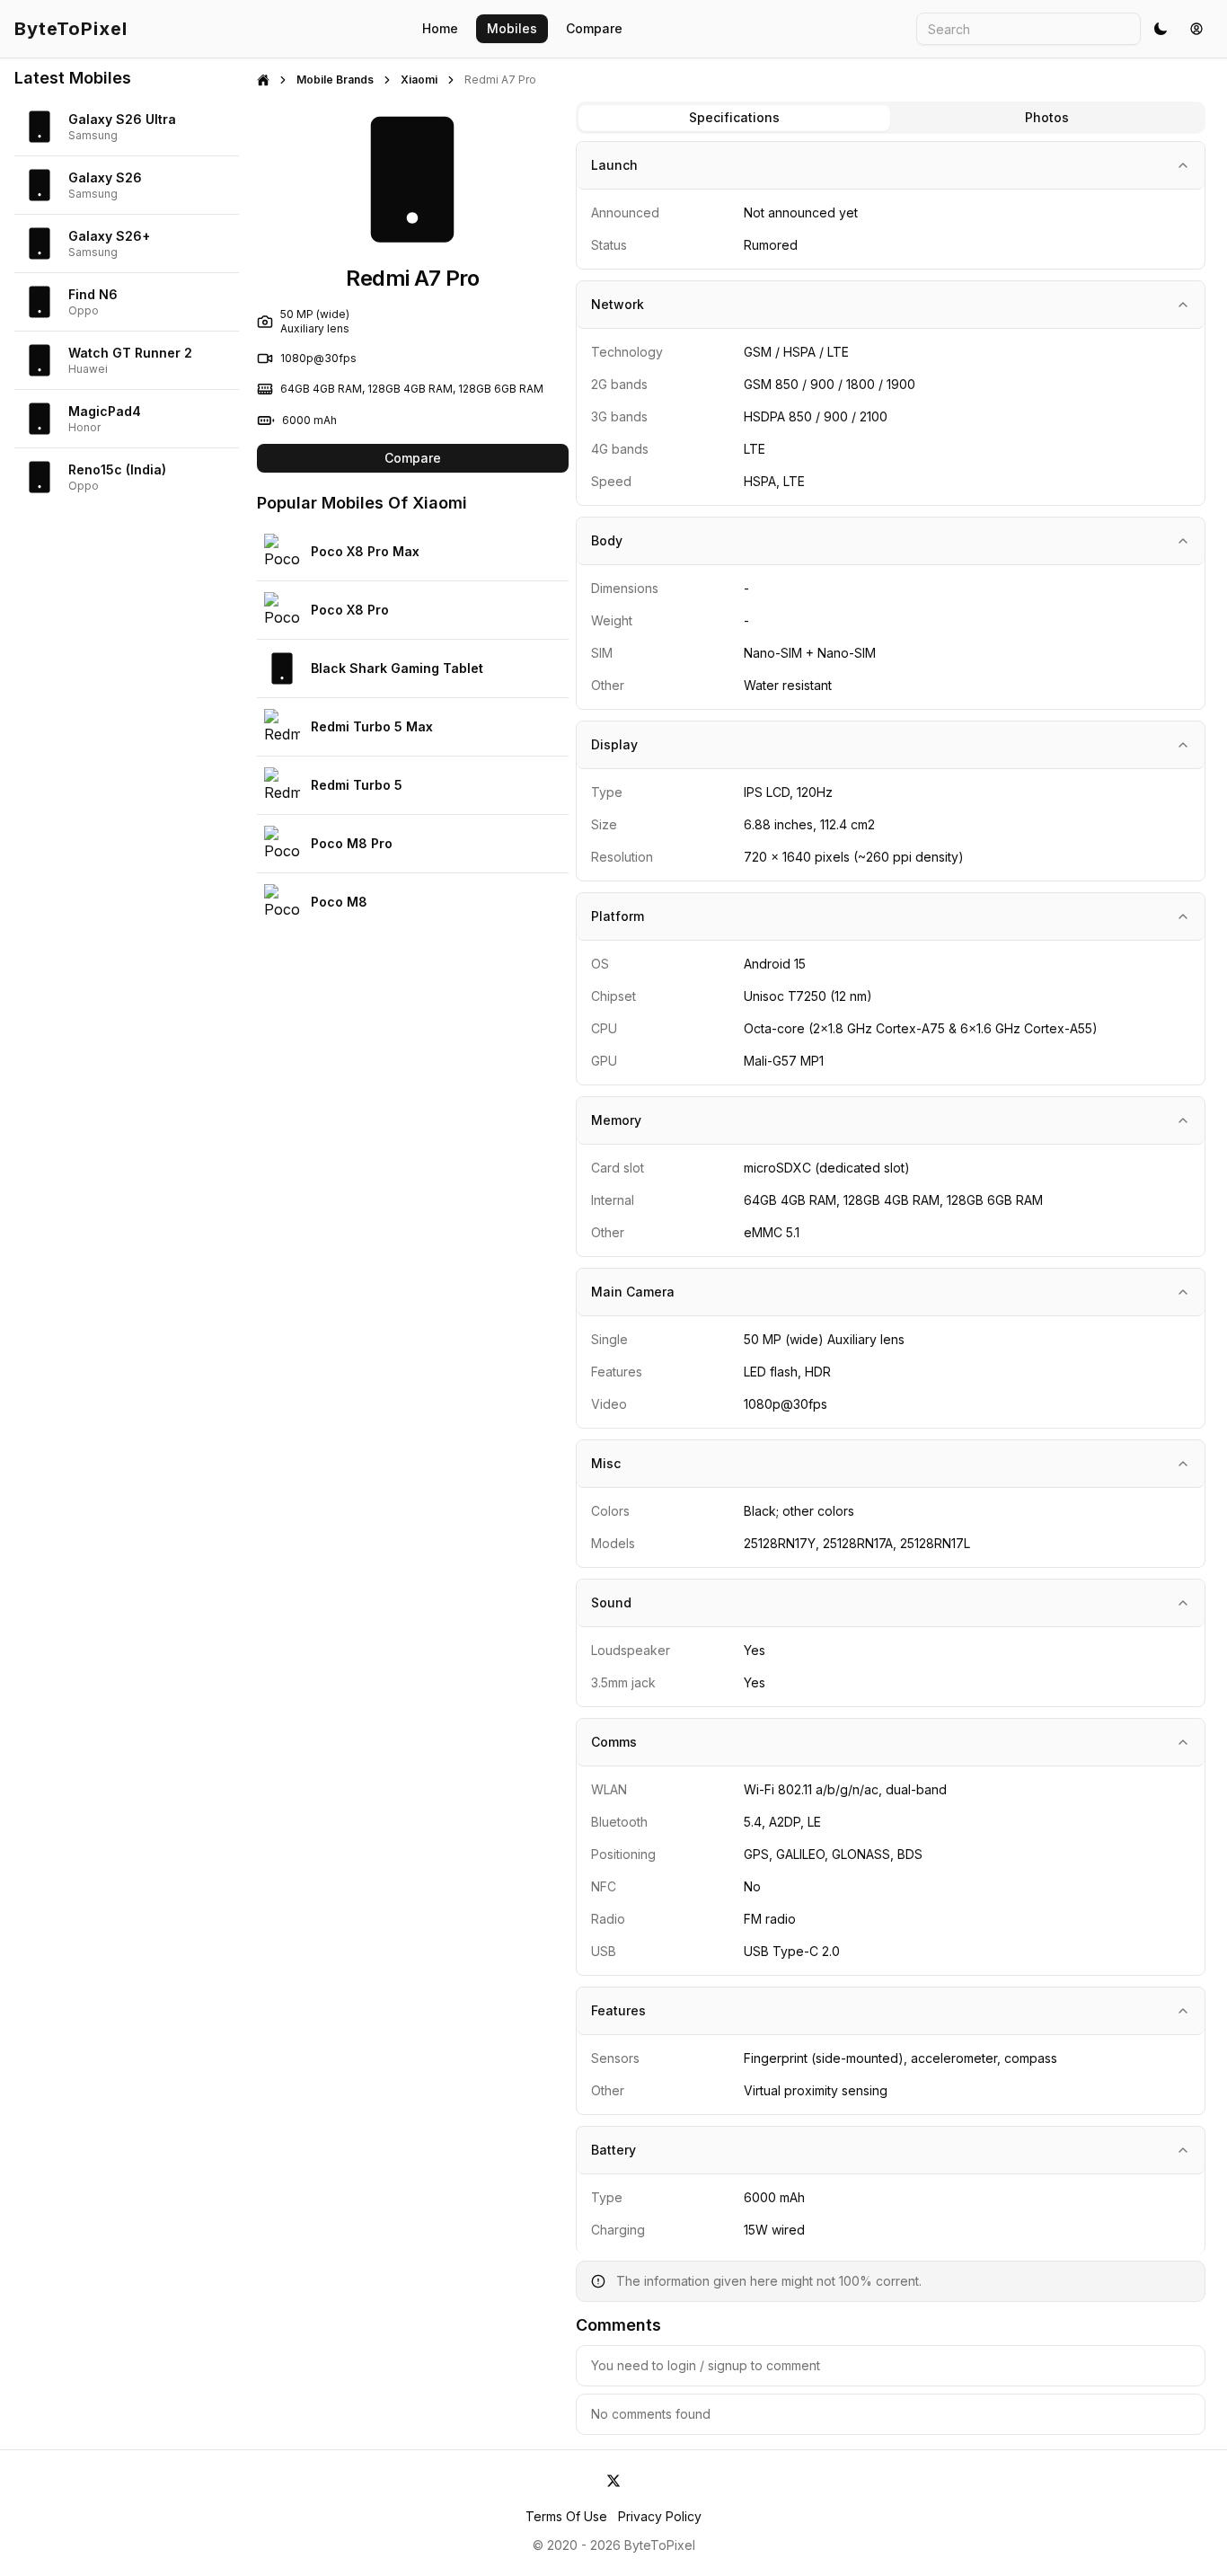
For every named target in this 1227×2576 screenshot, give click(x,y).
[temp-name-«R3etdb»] (613, 2481)
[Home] (263, 80)
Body (607, 540)
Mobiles (512, 28)
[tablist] (891, 118)
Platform (618, 916)
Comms (614, 1742)
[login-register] (1196, 29)
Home (440, 28)
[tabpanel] (891, 1288)
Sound (611, 1602)
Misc (606, 1463)
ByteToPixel (71, 29)
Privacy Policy (660, 2516)
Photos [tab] (1047, 117)
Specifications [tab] (734, 117)
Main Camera (633, 1292)
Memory (616, 1120)
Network (618, 304)
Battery (613, 2150)
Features (618, 2010)
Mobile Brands (335, 80)
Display (614, 744)
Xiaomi (419, 80)
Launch (614, 165)
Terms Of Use (566, 2516)
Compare (594, 28)
